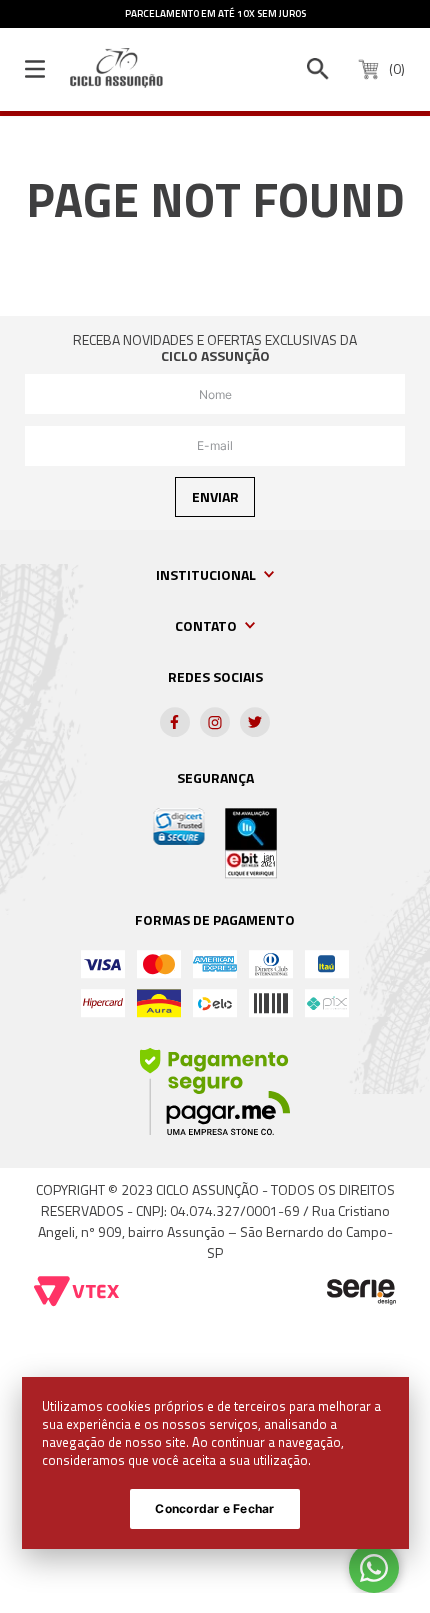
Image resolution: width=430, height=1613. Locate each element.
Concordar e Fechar (214, 1508)
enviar (215, 496)
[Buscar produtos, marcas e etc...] (318, 69)
